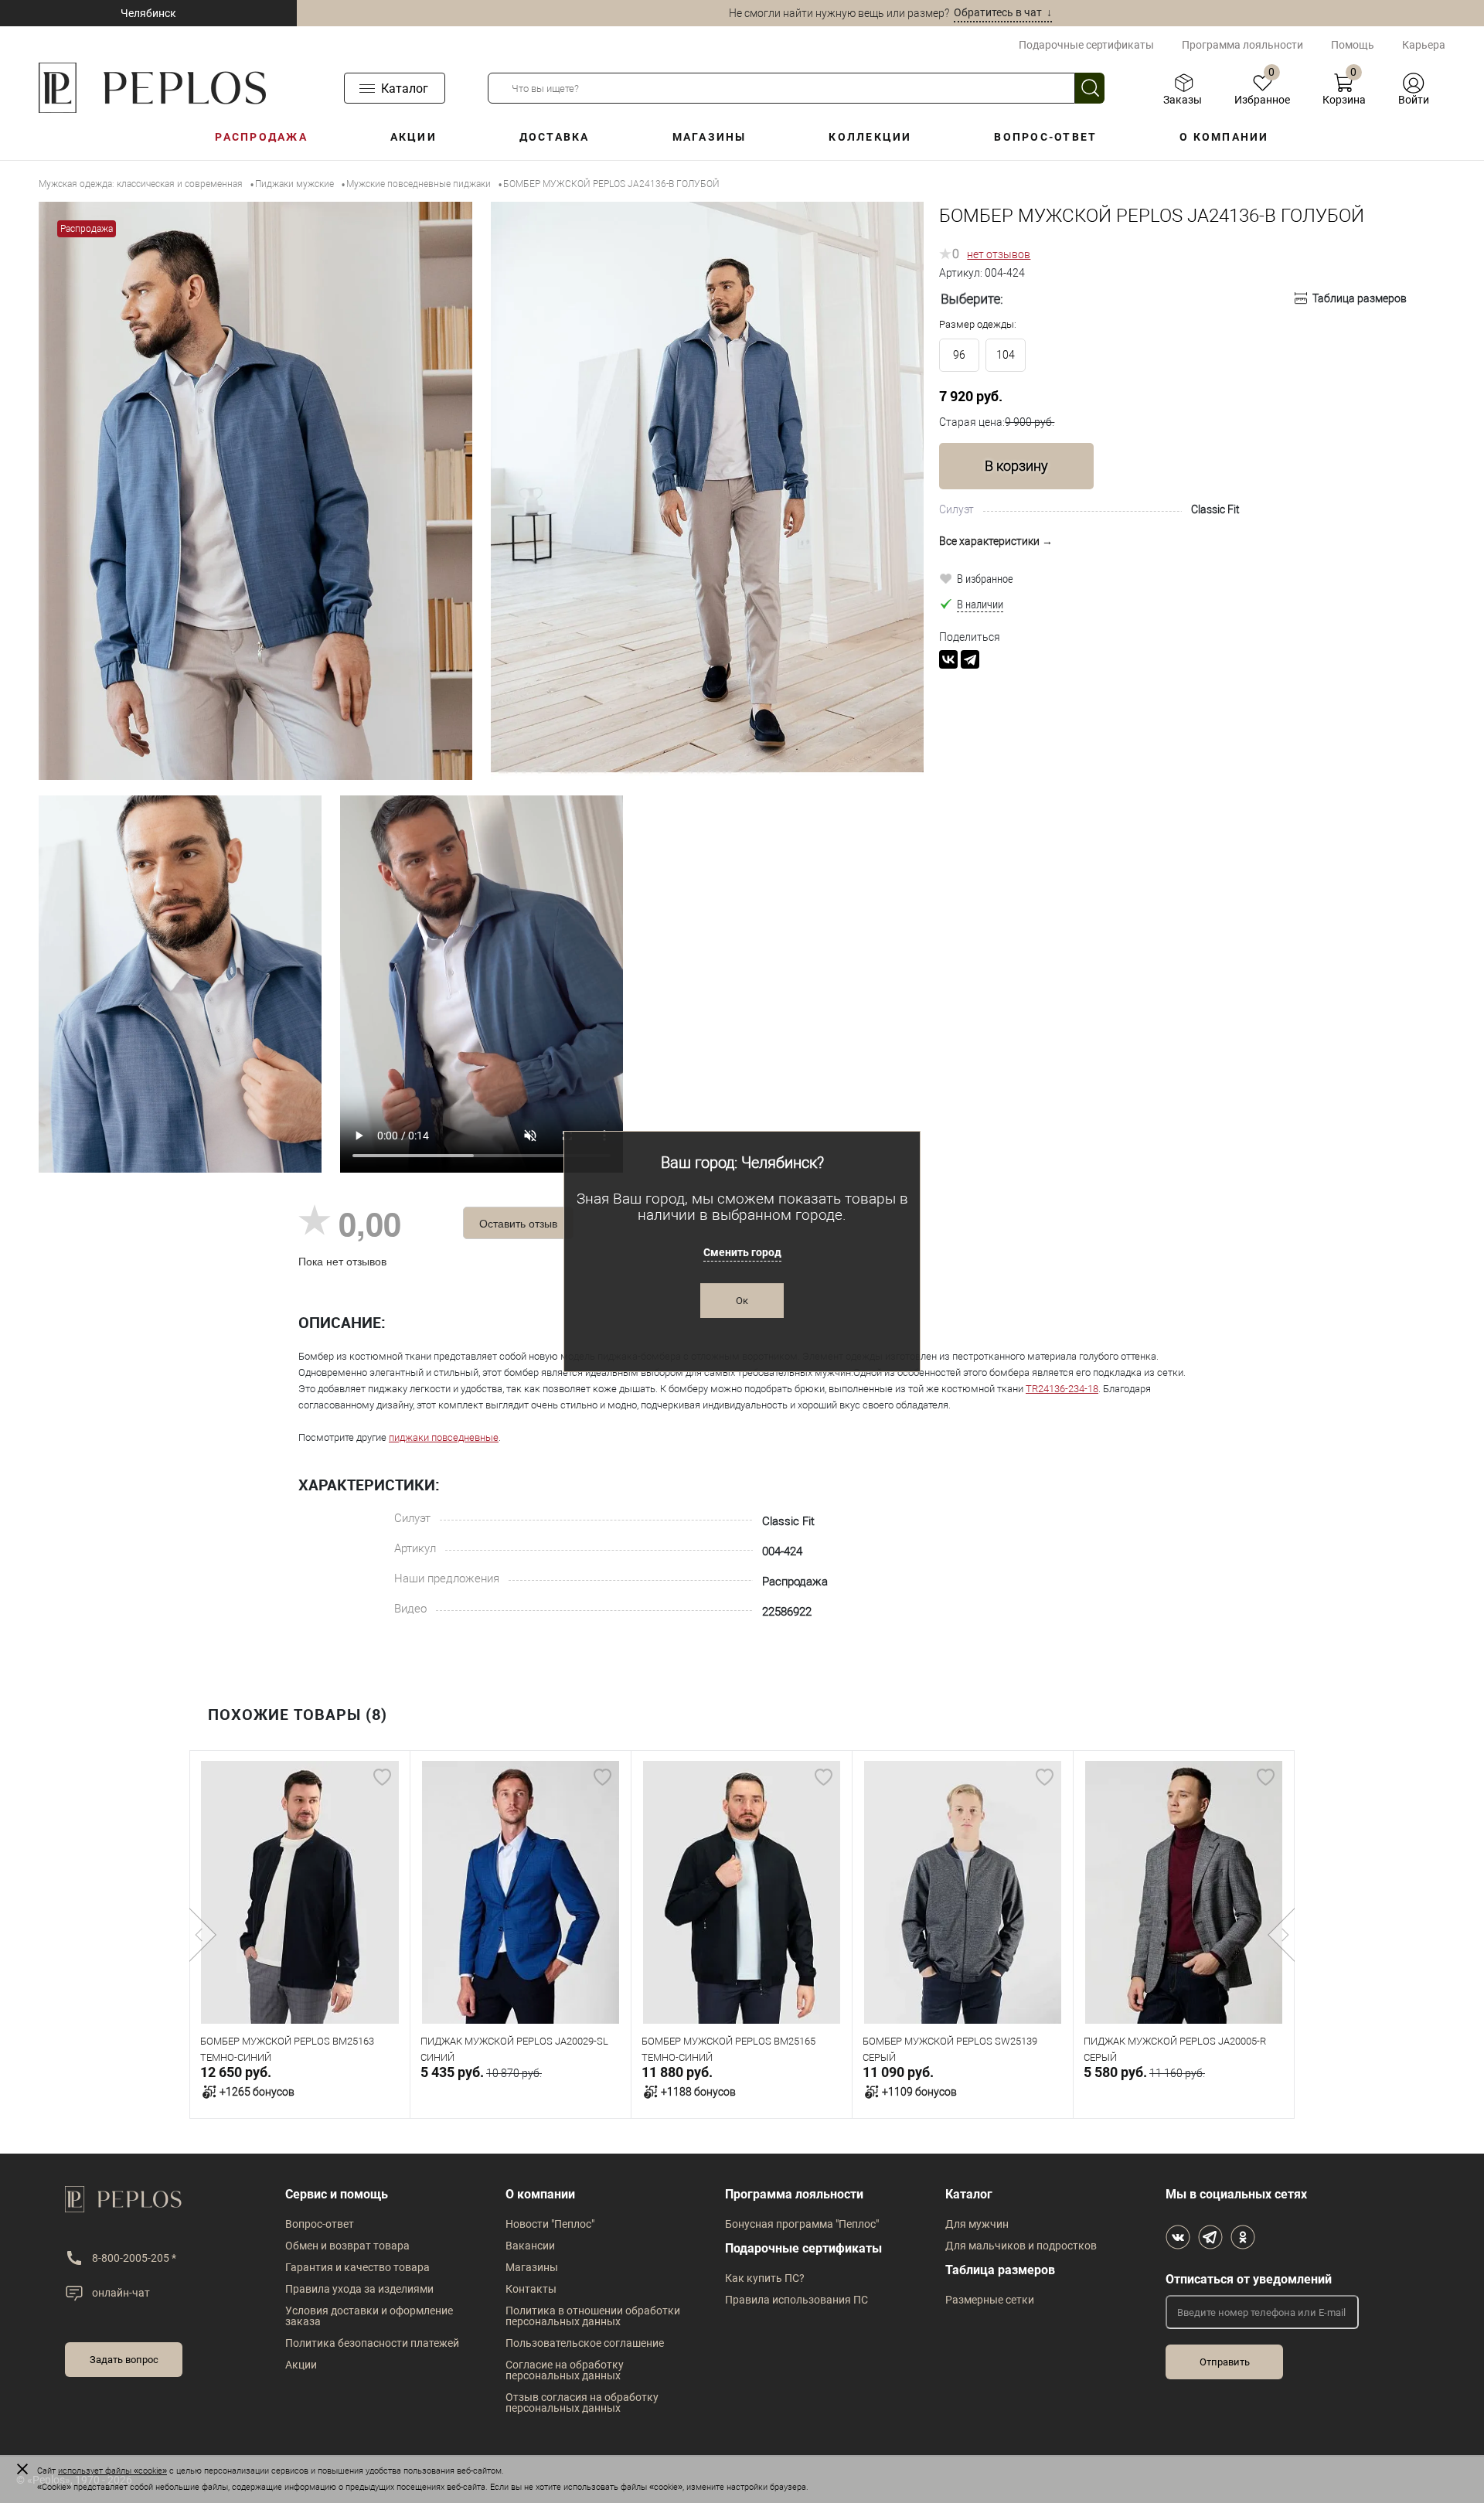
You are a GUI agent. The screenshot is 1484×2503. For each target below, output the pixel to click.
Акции (414, 137)
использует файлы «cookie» (112, 2471)
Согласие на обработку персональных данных (565, 2370)
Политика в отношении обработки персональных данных (593, 2316)
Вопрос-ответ (1045, 137)
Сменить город (742, 1252)
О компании (1224, 137)
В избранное (985, 578)
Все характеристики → (996, 541)
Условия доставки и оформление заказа (369, 2316)
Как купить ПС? (765, 2278)
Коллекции (870, 137)
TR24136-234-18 (1062, 1389)
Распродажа (261, 137)
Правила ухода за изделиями (359, 2289)
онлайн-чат (121, 2293)
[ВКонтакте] (948, 659)
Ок (742, 1301)
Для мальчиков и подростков (1021, 2246)
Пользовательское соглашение (585, 2343)
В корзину (1016, 466)
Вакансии (530, 2246)
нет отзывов (999, 254)
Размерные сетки (990, 2300)
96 (959, 355)
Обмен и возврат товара (347, 2246)
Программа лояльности (1242, 45)
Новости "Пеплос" (550, 2224)
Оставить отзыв (518, 1223)
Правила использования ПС (796, 2300)
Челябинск (148, 13)
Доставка (555, 137)
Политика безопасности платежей (372, 2343)
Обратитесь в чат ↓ (1003, 12)
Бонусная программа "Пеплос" (802, 2224)
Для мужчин (977, 2224)
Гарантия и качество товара (357, 2267)
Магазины (710, 137)
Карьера (1424, 45)
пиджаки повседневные (444, 1437)
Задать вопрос (124, 2360)
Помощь (1353, 45)
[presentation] (203, 1935)
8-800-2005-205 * (134, 2258)
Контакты (531, 2289)
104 (1006, 355)
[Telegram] (970, 659)
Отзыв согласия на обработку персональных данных (582, 2403)
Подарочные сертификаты (1086, 45)
